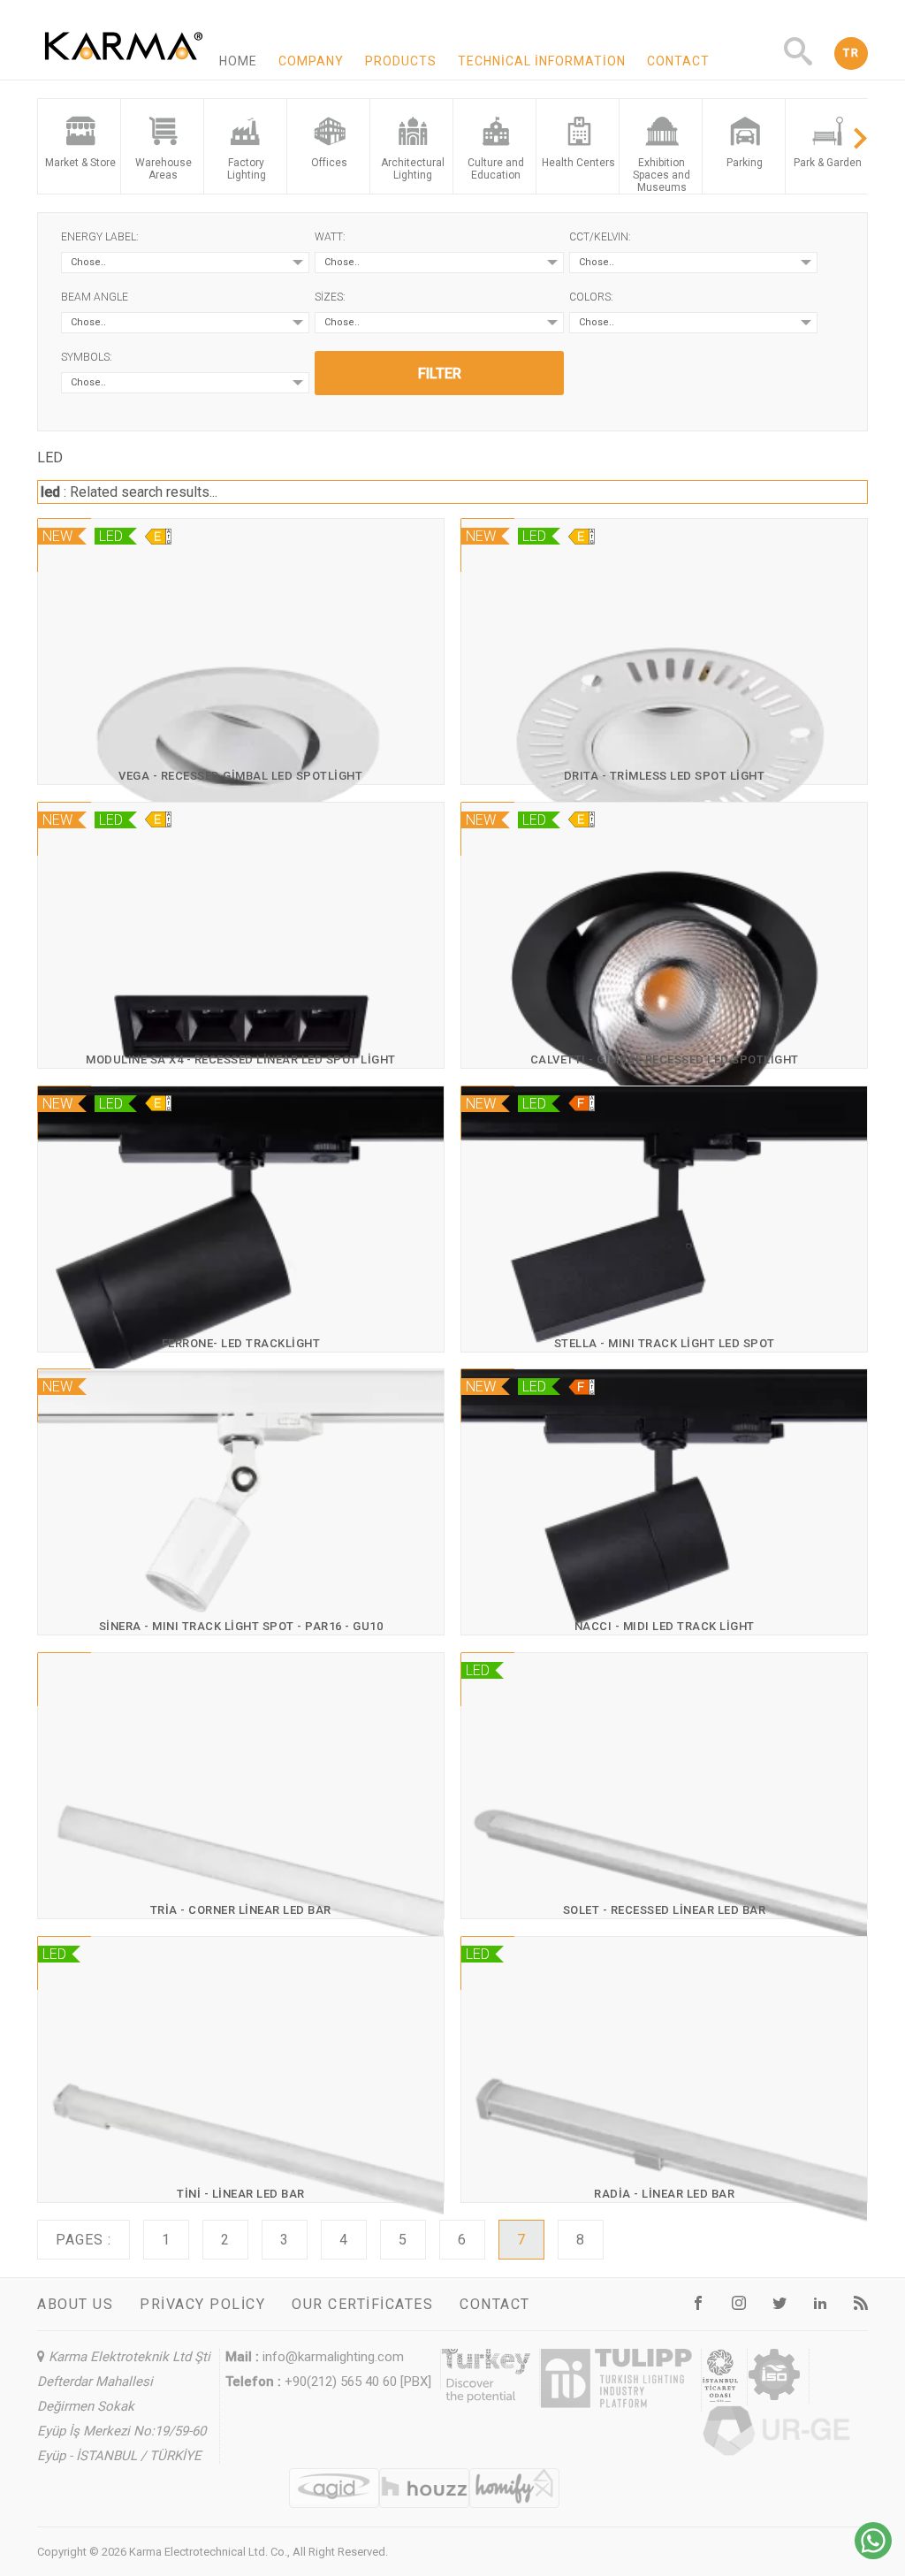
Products (401, 61)
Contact (678, 61)
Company (311, 61)
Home (238, 61)
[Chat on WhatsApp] (873, 2554)
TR (851, 53)
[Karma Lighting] (124, 72)
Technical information (542, 61)
